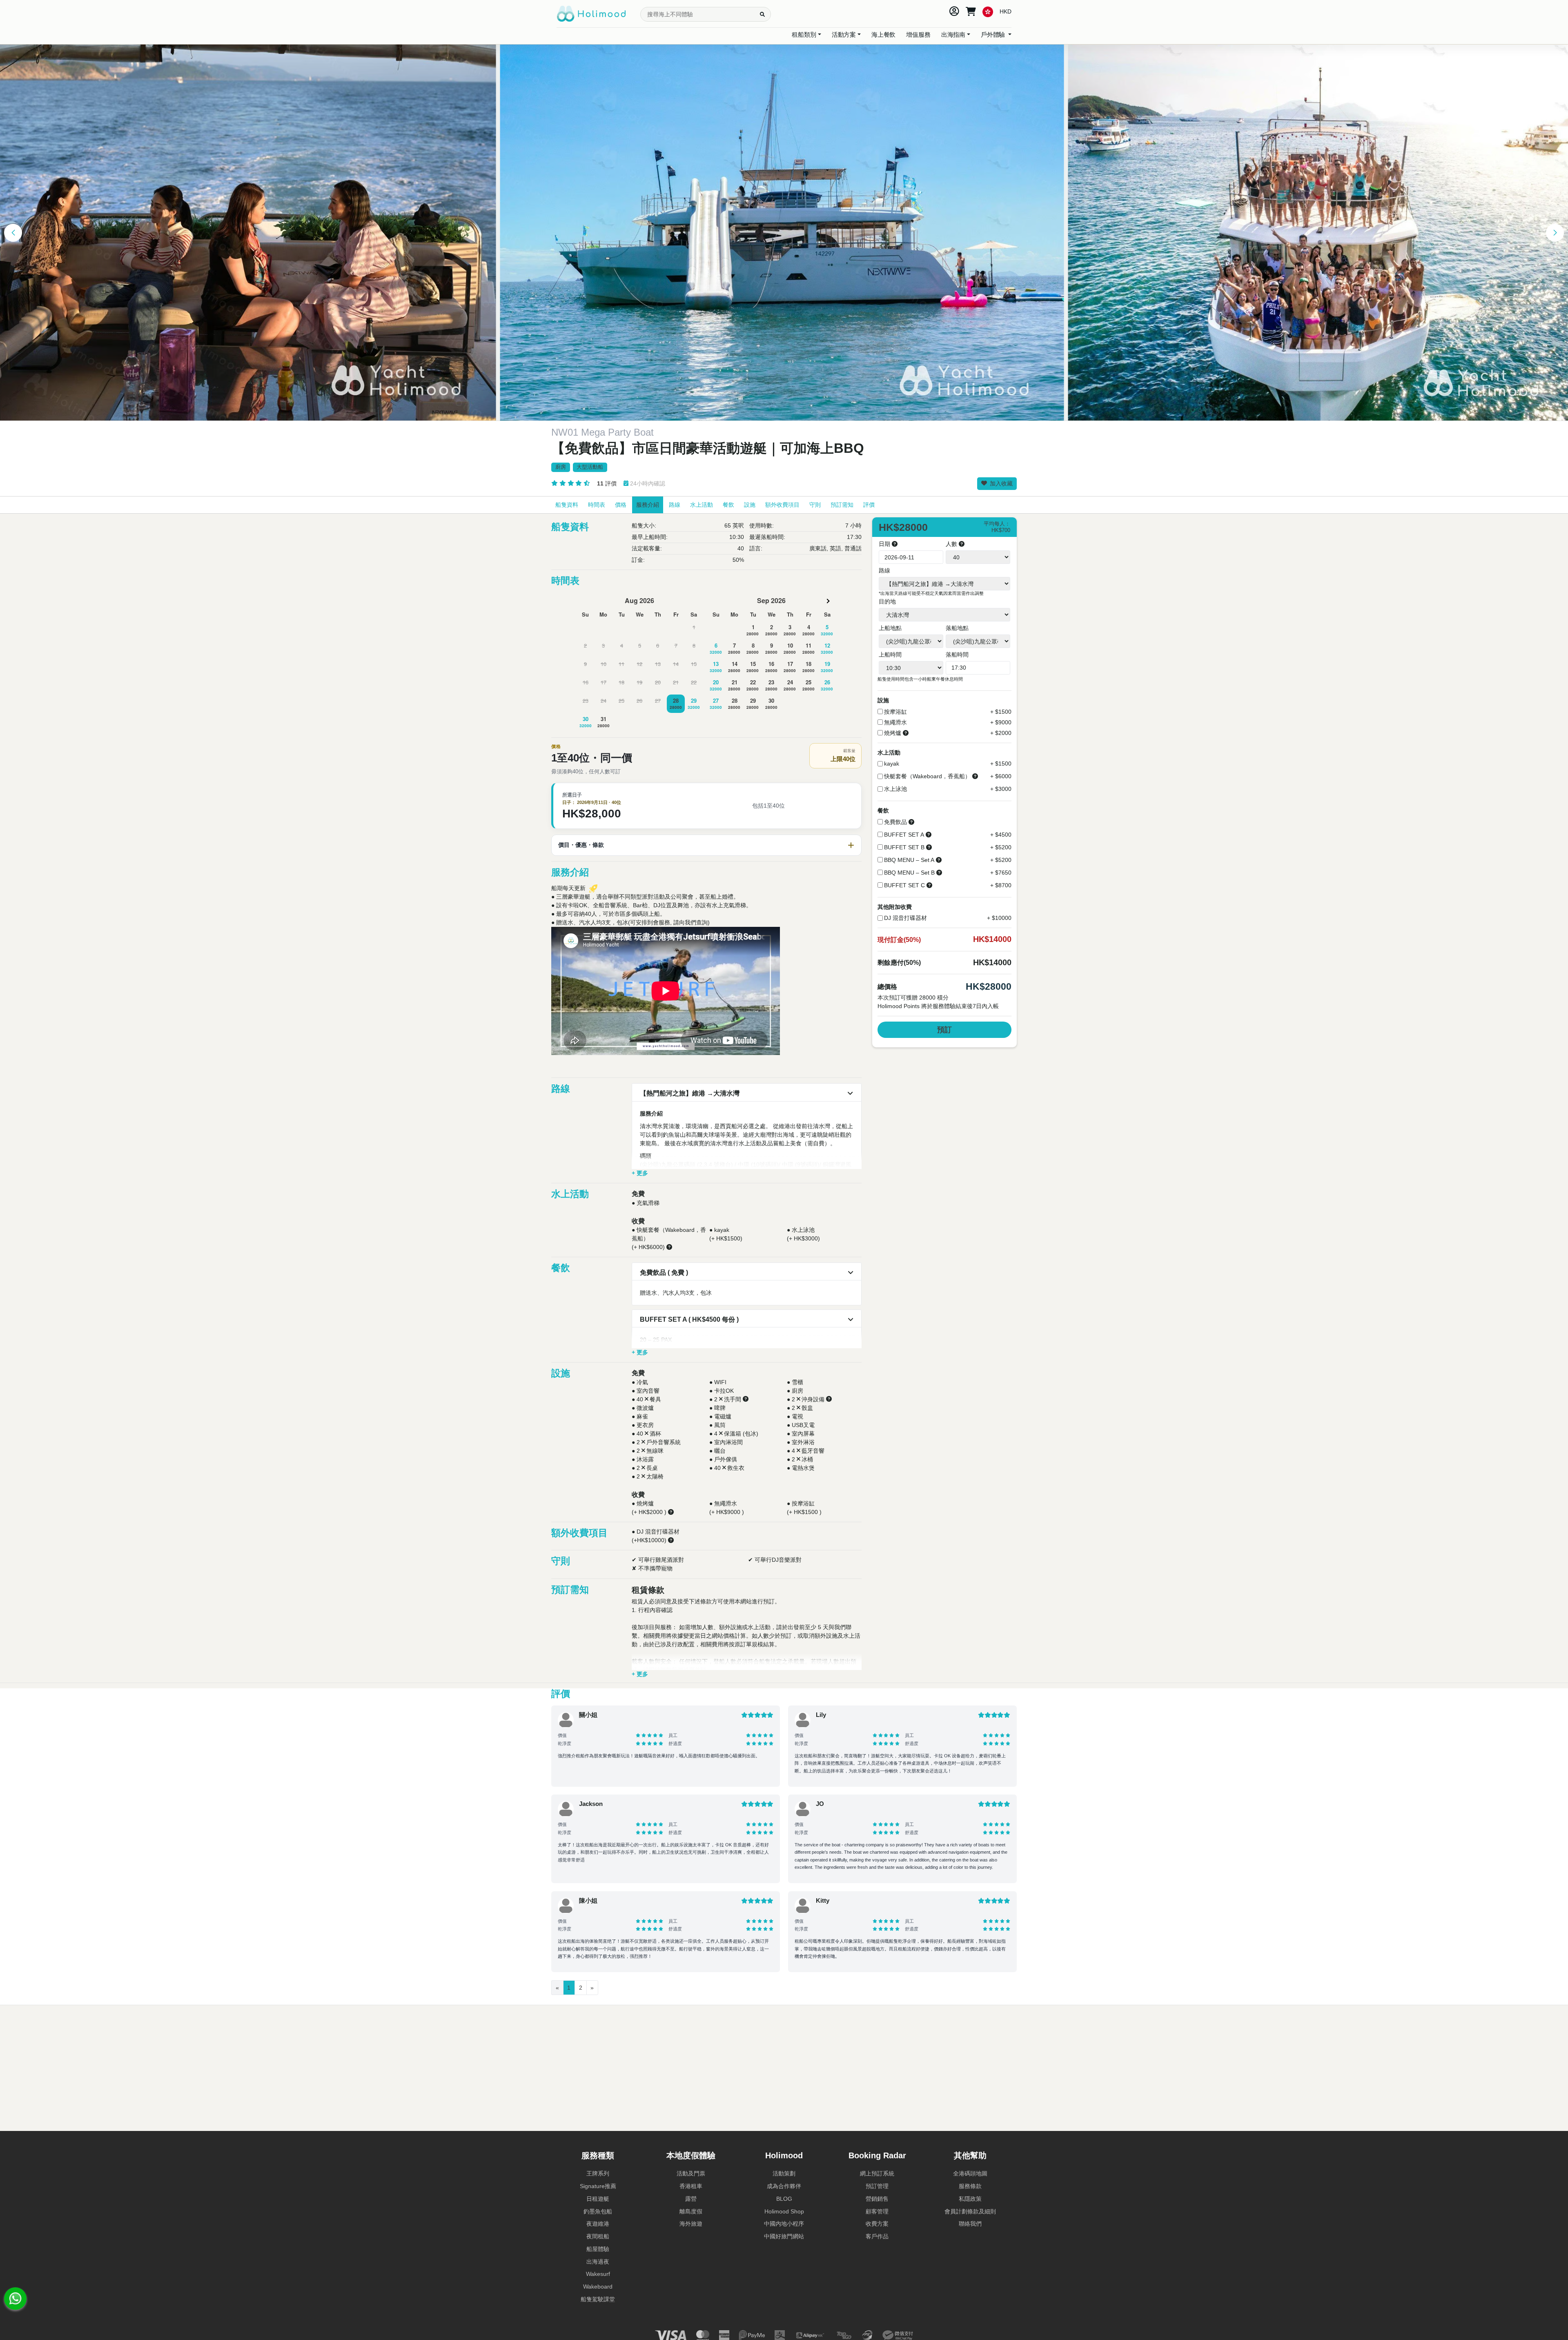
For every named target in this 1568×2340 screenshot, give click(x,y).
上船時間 (890, 655)
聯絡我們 (970, 2224)
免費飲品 (895, 822)
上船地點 (890, 628)
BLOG (784, 2199)
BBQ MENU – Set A (909, 860)
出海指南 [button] (953, 35)
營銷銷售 (877, 2199)
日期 (885, 544)
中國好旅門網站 (784, 2236)
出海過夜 (598, 2262)
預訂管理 (877, 2186)
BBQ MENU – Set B (909, 873)
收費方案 (877, 2224)
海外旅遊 (691, 2224)
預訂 (944, 1030)
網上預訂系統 (877, 2173)
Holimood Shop (784, 2211)
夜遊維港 (598, 2224)
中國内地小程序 (784, 2224)
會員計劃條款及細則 (970, 2211)
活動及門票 (691, 2173)
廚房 (561, 467)
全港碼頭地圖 (970, 2173)
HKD (1006, 11)
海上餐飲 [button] (883, 35)
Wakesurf (598, 2274)
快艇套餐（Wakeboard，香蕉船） (927, 776)
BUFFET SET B (904, 847)
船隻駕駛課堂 (598, 2299)
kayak (892, 764)
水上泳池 (895, 789)
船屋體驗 (598, 2249)
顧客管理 (877, 2211)
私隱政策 (970, 2199)
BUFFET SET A (904, 835)
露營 (691, 2199)
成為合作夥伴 (784, 2186)
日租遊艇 (598, 2199)
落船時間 (957, 655)
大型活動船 (590, 467)
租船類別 (804, 35)
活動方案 (844, 35)
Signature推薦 (598, 2186)
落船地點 (957, 628)
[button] (13, 233)
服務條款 (970, 2186)
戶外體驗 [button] (994, 35)
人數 (952, 544)
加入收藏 (1000, 483)
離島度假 (691, 2211)
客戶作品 (877, 2236)
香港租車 (691, 2186)
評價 (607, 483)
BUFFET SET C (904, 885)
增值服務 (918, 35)
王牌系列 (598, 2173)
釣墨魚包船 (598, 2211)
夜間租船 (598, 2236)
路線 (884, 570)
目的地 (887, 601)
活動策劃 (784, 2173)
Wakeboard (598, 2287)
